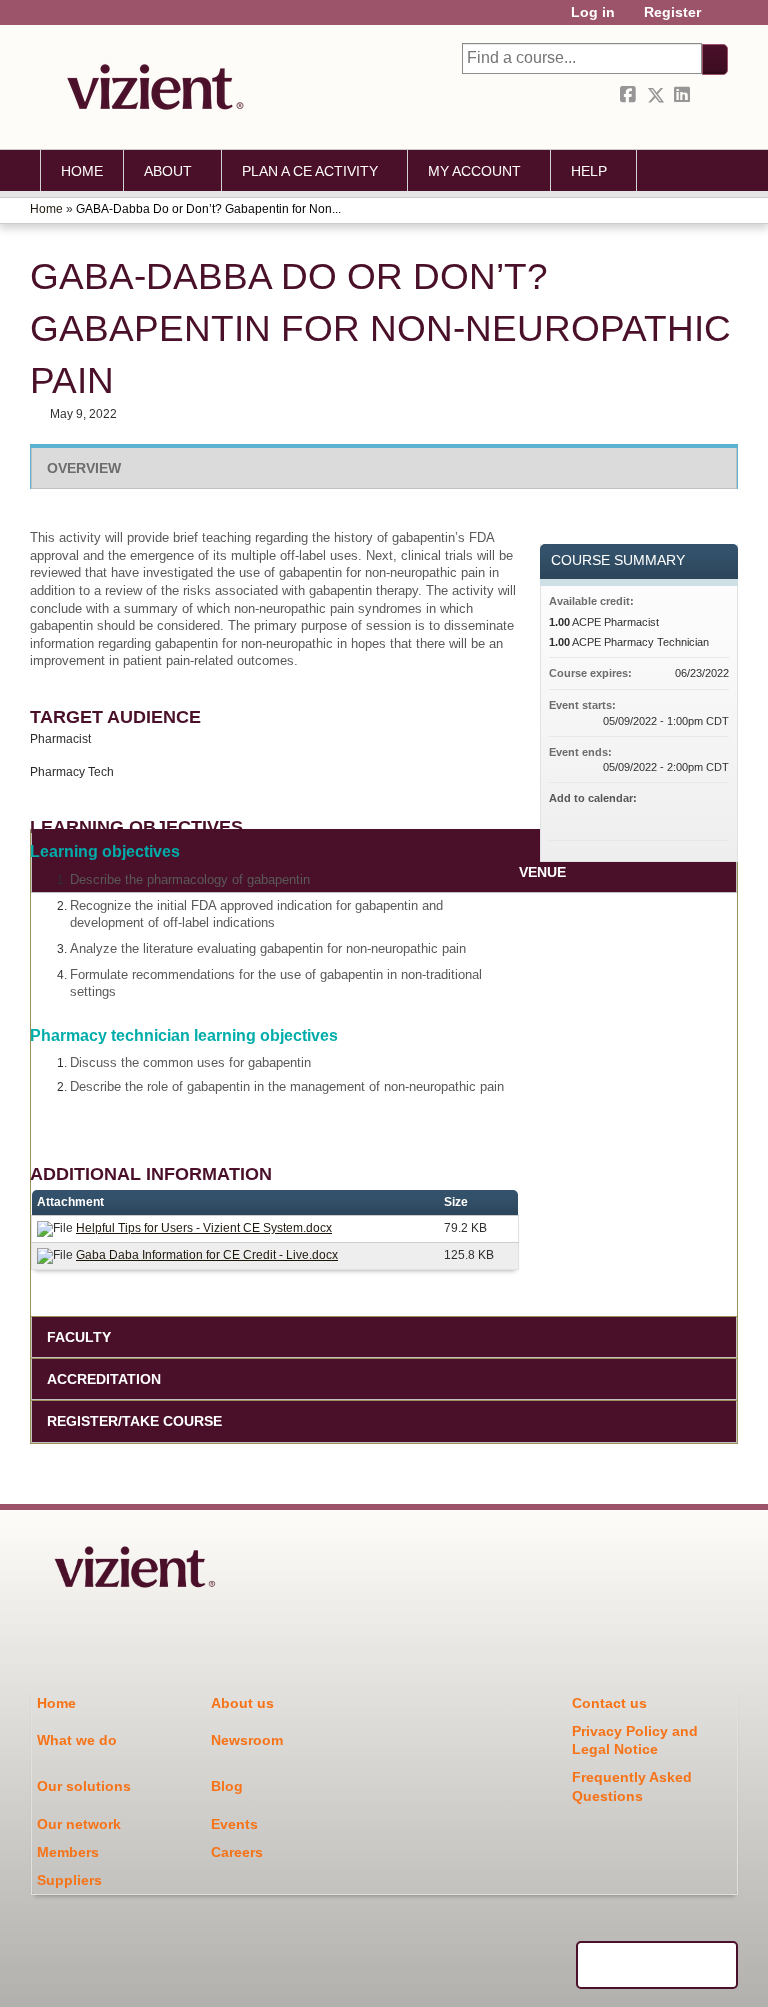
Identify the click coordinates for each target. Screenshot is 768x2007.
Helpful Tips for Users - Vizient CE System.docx (204, 1228)
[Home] (150, 87)
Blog (227, 1786)
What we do (77, 1740)
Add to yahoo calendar (661, 816)
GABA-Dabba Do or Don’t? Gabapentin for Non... (208, 209)
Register (672, 12)
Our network (79, 1824)
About (168, 171)
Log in (593, 12)
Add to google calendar (635, 816)
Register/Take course (134, 1421)
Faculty (79, 1337)
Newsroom (247, 1740)
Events (234, 1824)
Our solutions (84, 1786)
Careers (237, 1852)
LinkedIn (684, 95)
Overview (84, 468)
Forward (711, 95)
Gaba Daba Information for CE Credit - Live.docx (207, 1255)
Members (68, 1852)
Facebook (630, 95)
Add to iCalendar (687, 815)
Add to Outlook (713, 816)
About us (242, 1703)
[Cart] (722, 19)
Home (82, 171)
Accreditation (104, 1379)
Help (589, 171)
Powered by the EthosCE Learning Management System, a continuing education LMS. (657, 1965)
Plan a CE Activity (310, 171)
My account (474, 171)
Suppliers (69, 1880)
